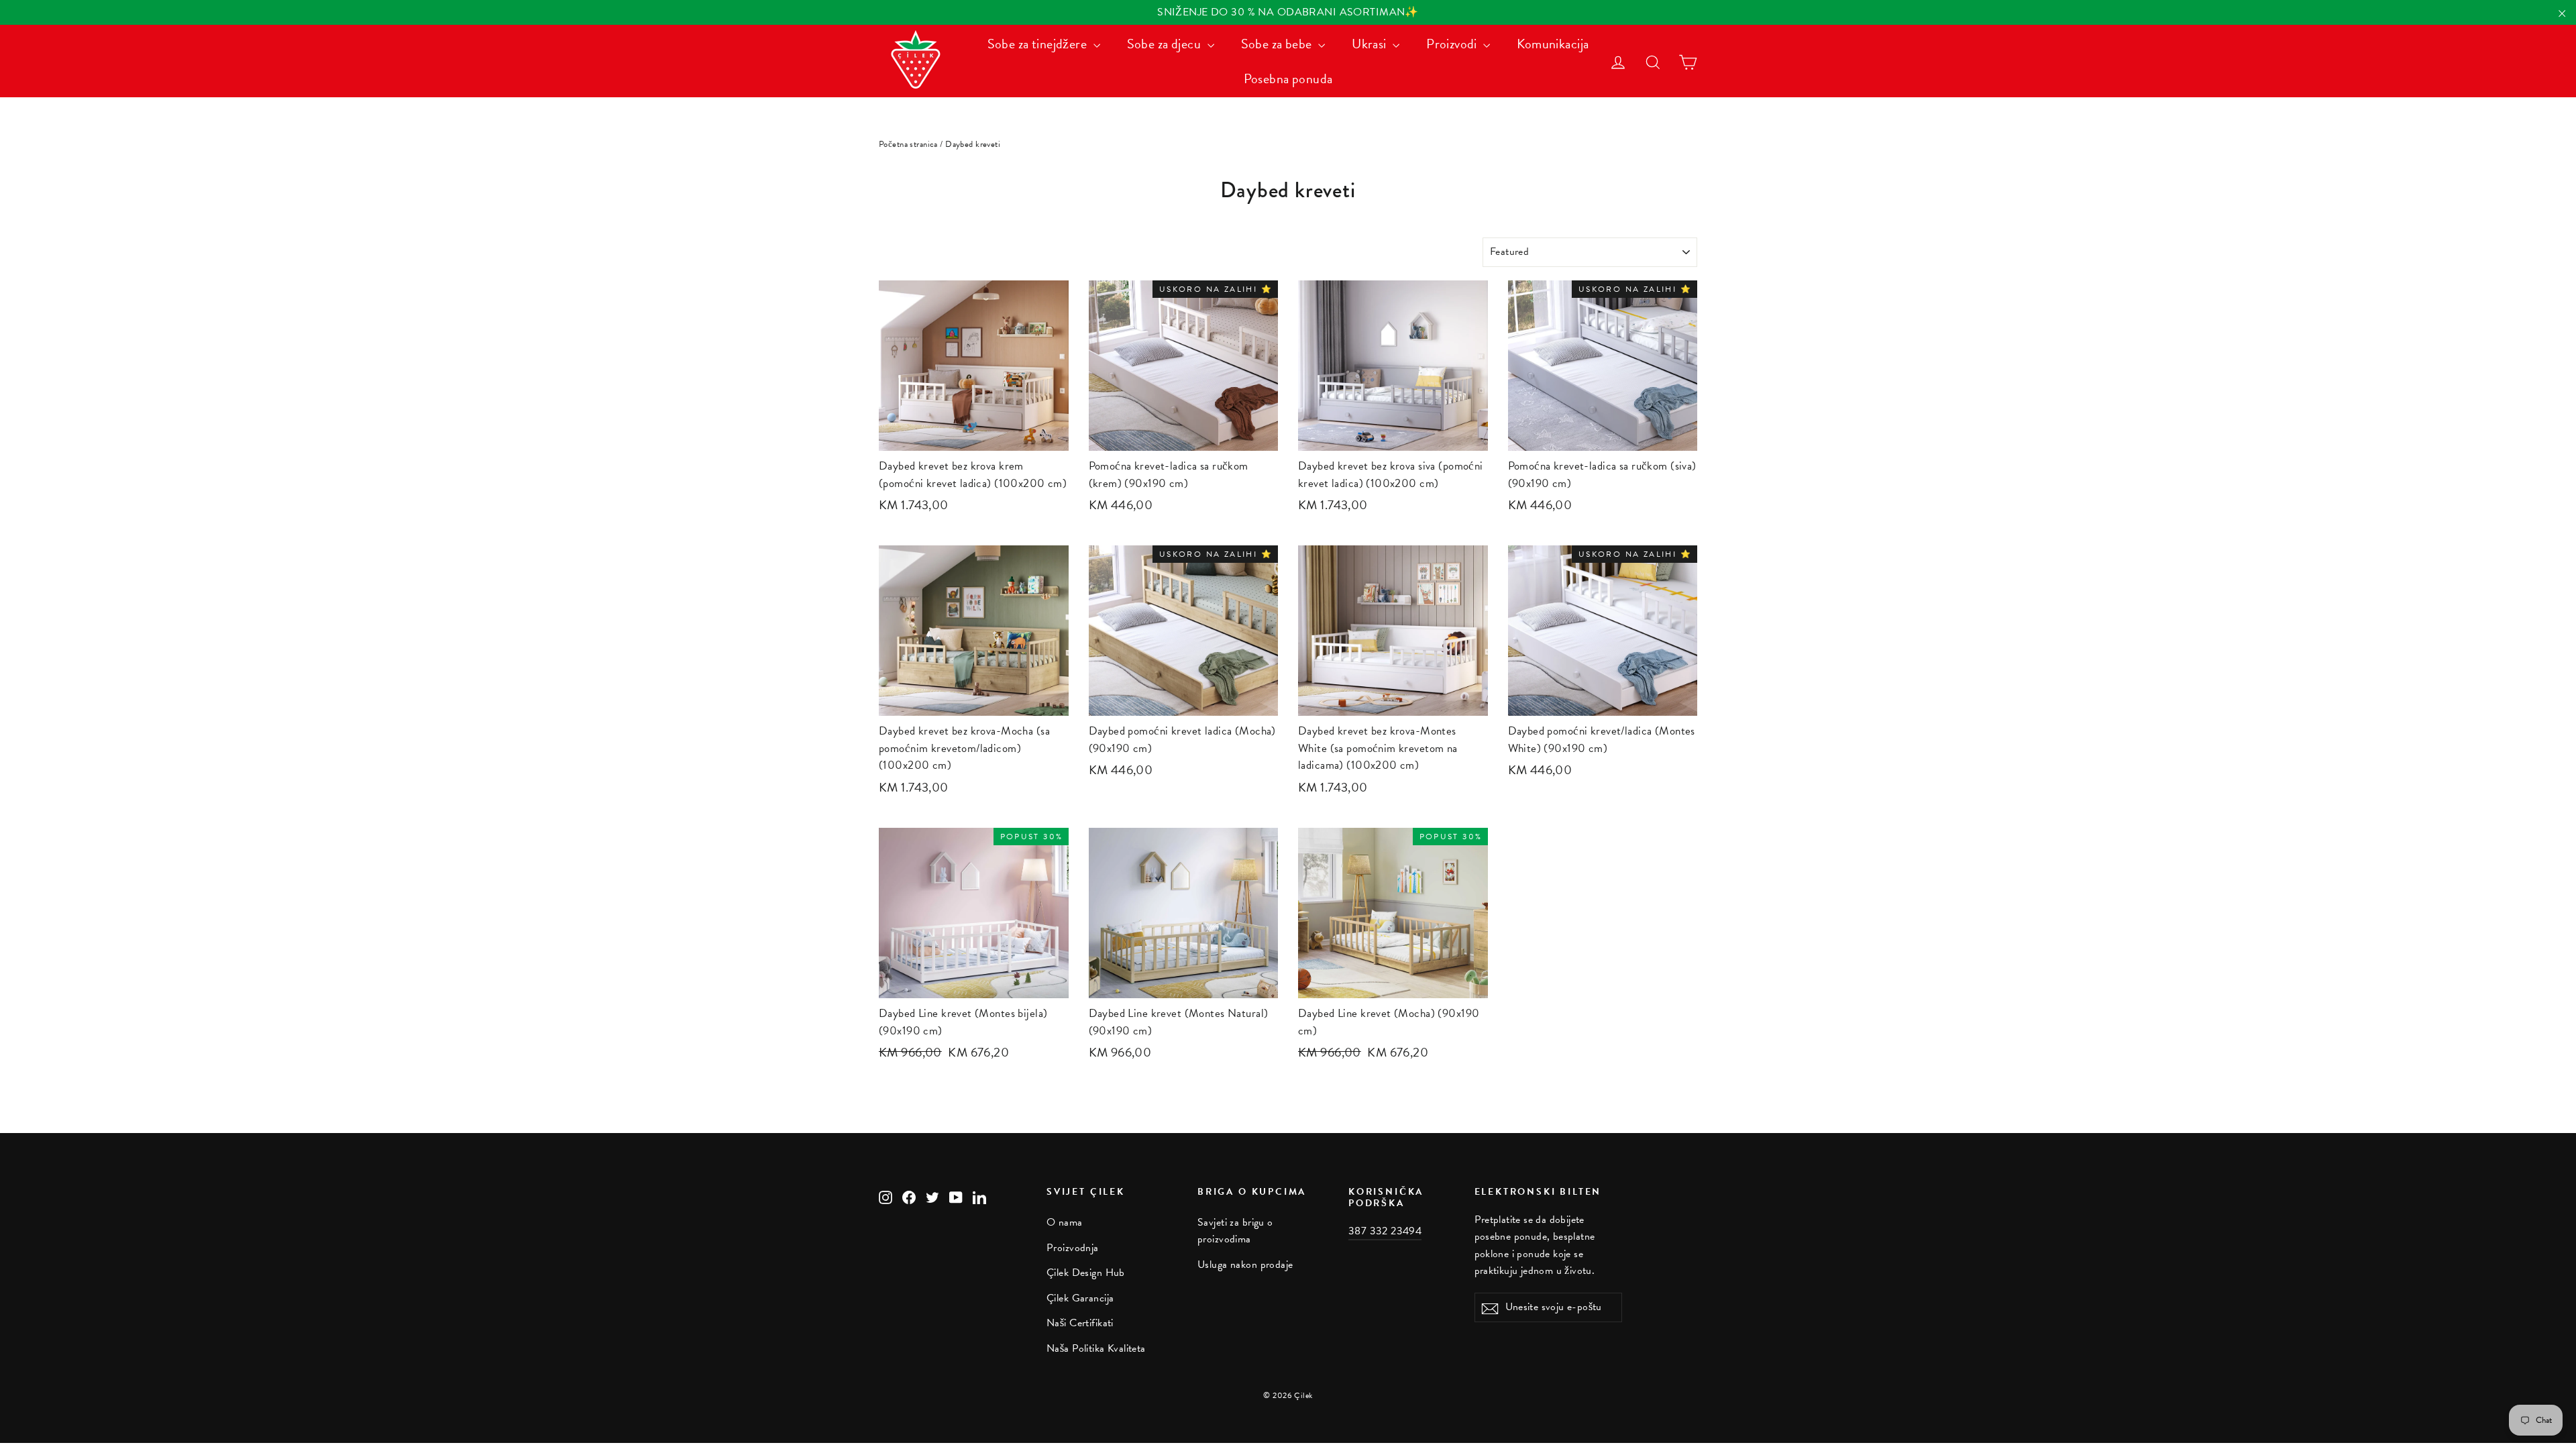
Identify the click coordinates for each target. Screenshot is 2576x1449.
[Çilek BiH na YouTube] (956, 1196)
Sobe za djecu (1166, 44)
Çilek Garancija (1080, 1298)
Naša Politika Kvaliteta (1096, 1348)
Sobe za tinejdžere (1039, 44)
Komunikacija (1553, 44)
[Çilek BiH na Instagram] (885, 1196)
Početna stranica (908, 144)
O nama (1065, 1222)
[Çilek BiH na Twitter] (932, 1196)
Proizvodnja (1073, 1248)
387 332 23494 (1385, 1231)
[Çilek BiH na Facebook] (909, 1196)
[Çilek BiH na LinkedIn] (979, 1196)
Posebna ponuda (1288, 78)
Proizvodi (1453, 44)
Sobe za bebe (1278, 44)
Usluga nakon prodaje (1245, 1265)
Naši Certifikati (1080, 1323)
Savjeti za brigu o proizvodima (1235, 1231)
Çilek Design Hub (1086, 1273)
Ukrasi (1371, 44)
